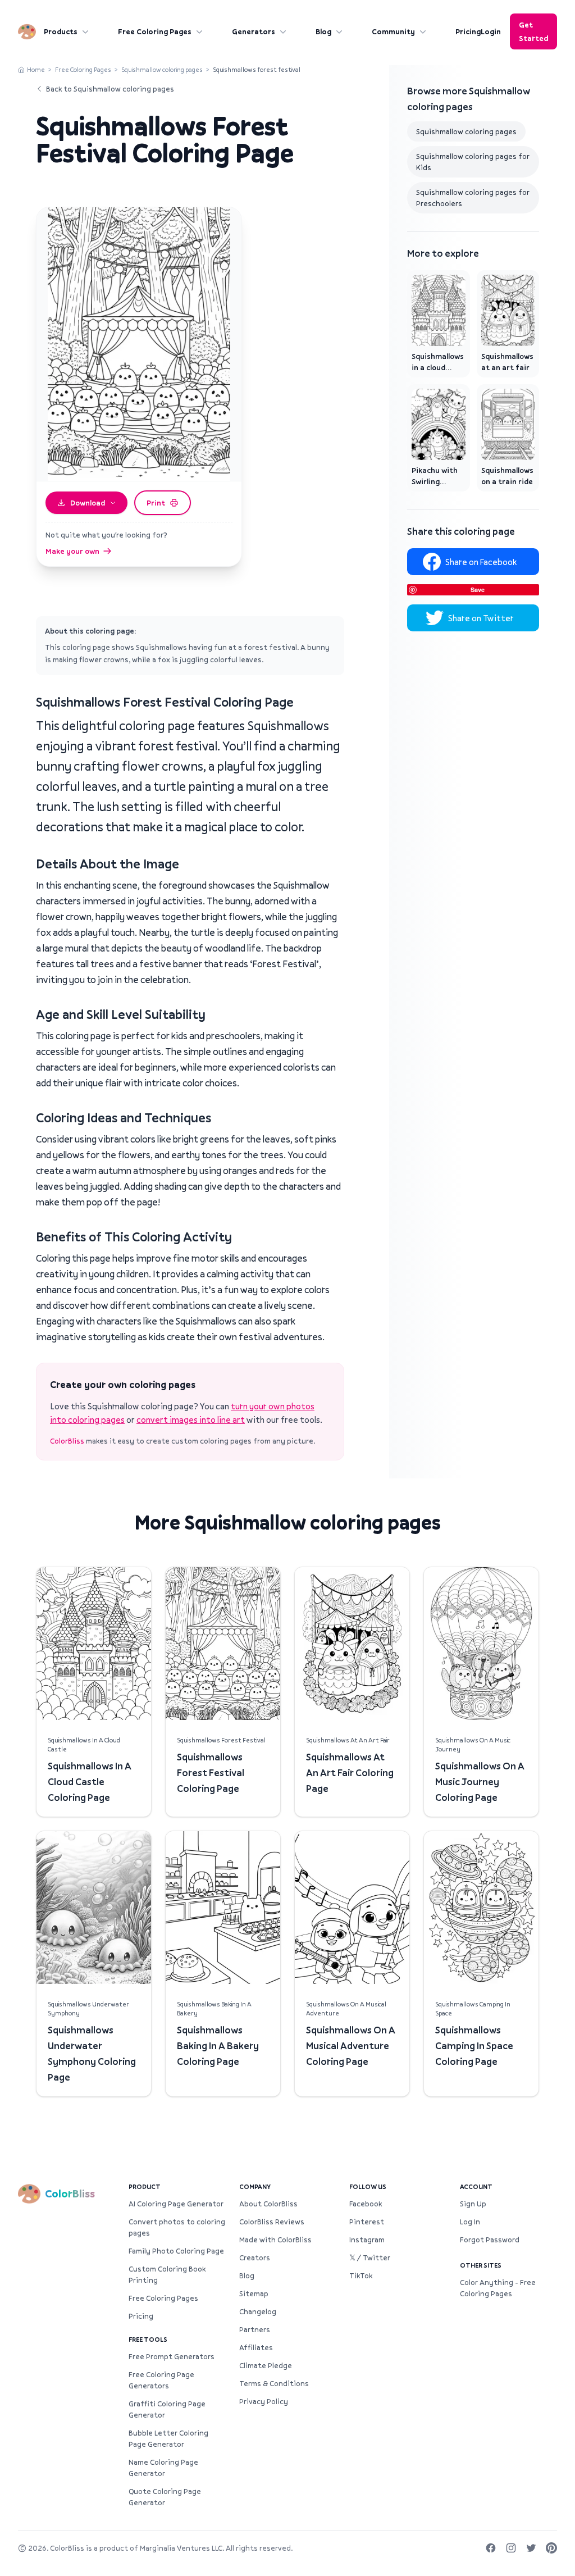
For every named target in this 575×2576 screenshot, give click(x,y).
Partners (255, 2329)
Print (156, 503)
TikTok (361, 2275)
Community (393, 31)
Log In (470, 2222)
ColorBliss (67, 1441)
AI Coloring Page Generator (176, 2204)
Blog (323, 31)
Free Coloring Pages (155, 31)
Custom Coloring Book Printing (167, 2274)
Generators (254, 31)
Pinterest (367, 2222)
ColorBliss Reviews (272, 2222)
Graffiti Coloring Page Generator (167, 2409)
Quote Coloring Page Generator (165, 2497)
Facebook (366, 2204)
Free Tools (148, 2339)
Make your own (72, 551)
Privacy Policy (264, 2401)
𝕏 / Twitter (370, 2258)
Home (36, 69)
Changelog (258, 2311)
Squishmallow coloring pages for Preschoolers (473, 198)
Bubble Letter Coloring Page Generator (168, 2438)
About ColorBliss (268, 2204)
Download (88, 503)
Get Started (533, 31)
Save (478, 590)
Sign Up (473, 2204)
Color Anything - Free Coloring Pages (498, 2288)
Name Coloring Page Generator (163, 2468)
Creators (255, 2258)
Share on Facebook (481, 562)
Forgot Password (490, 2240)
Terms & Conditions (274, 2383)
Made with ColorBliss (275, 2240)
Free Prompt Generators (172, 2356)
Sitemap (254, 2293)
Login (491, 31)
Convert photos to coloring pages (177, 2227)
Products (61, 31)
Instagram (367, 2240)
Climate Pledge (266, 2365)
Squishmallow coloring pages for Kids (473, 162)
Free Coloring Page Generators (161, 2380)
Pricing (468, 31)
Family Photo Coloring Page (176, 2251)
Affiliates (256, 2347)
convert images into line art (191, 1419)
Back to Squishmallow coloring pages (110, 89)
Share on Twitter (481, 618)
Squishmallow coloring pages (162, 69)
